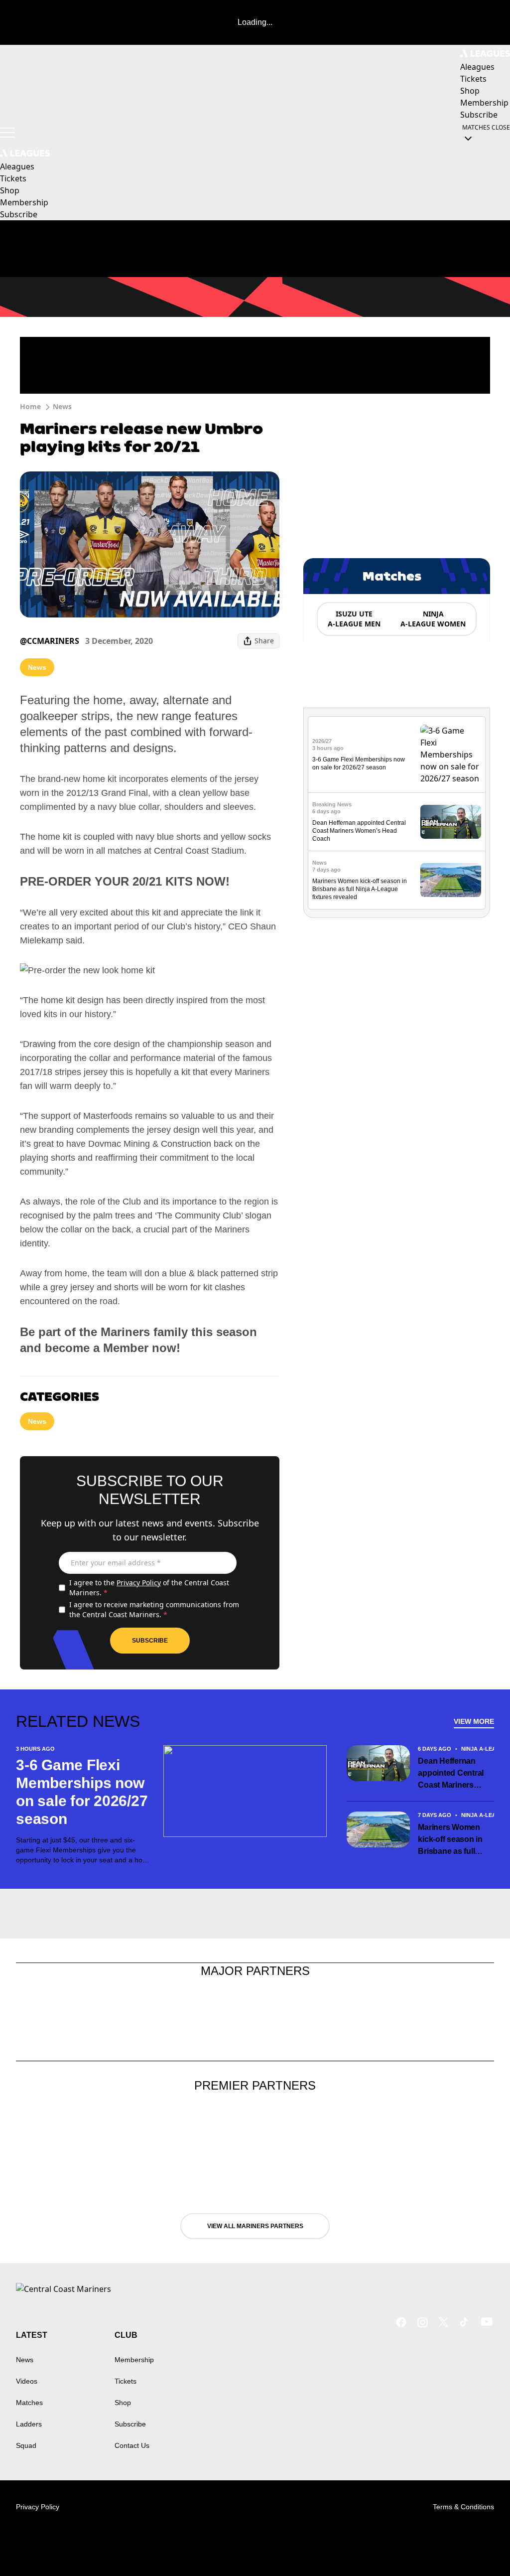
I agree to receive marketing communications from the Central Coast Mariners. (154, 1609)
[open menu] (7, 133)
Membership (134, 2360)
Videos (27, 2381)
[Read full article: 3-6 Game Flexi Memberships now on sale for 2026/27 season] (451, 755)
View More (474, 1721)
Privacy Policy (139, 1583)
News (62, 406)
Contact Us (132, 2445)
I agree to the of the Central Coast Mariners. (149, 1588)
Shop (123, 2403)
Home (30, 406)
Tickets (126, 2381)
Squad (26, 2445)
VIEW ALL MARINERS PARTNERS (255, 2226)
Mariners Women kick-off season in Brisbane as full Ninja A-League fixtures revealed (360, 889)
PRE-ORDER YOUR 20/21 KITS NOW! (125, 881)
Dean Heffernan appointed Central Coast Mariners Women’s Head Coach (359, 831)
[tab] (354, 619)
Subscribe (150, 1641)
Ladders (29, 2424)
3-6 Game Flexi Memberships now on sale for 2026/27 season (82, 1792)
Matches (29, 2403)
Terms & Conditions (463, 2507)
